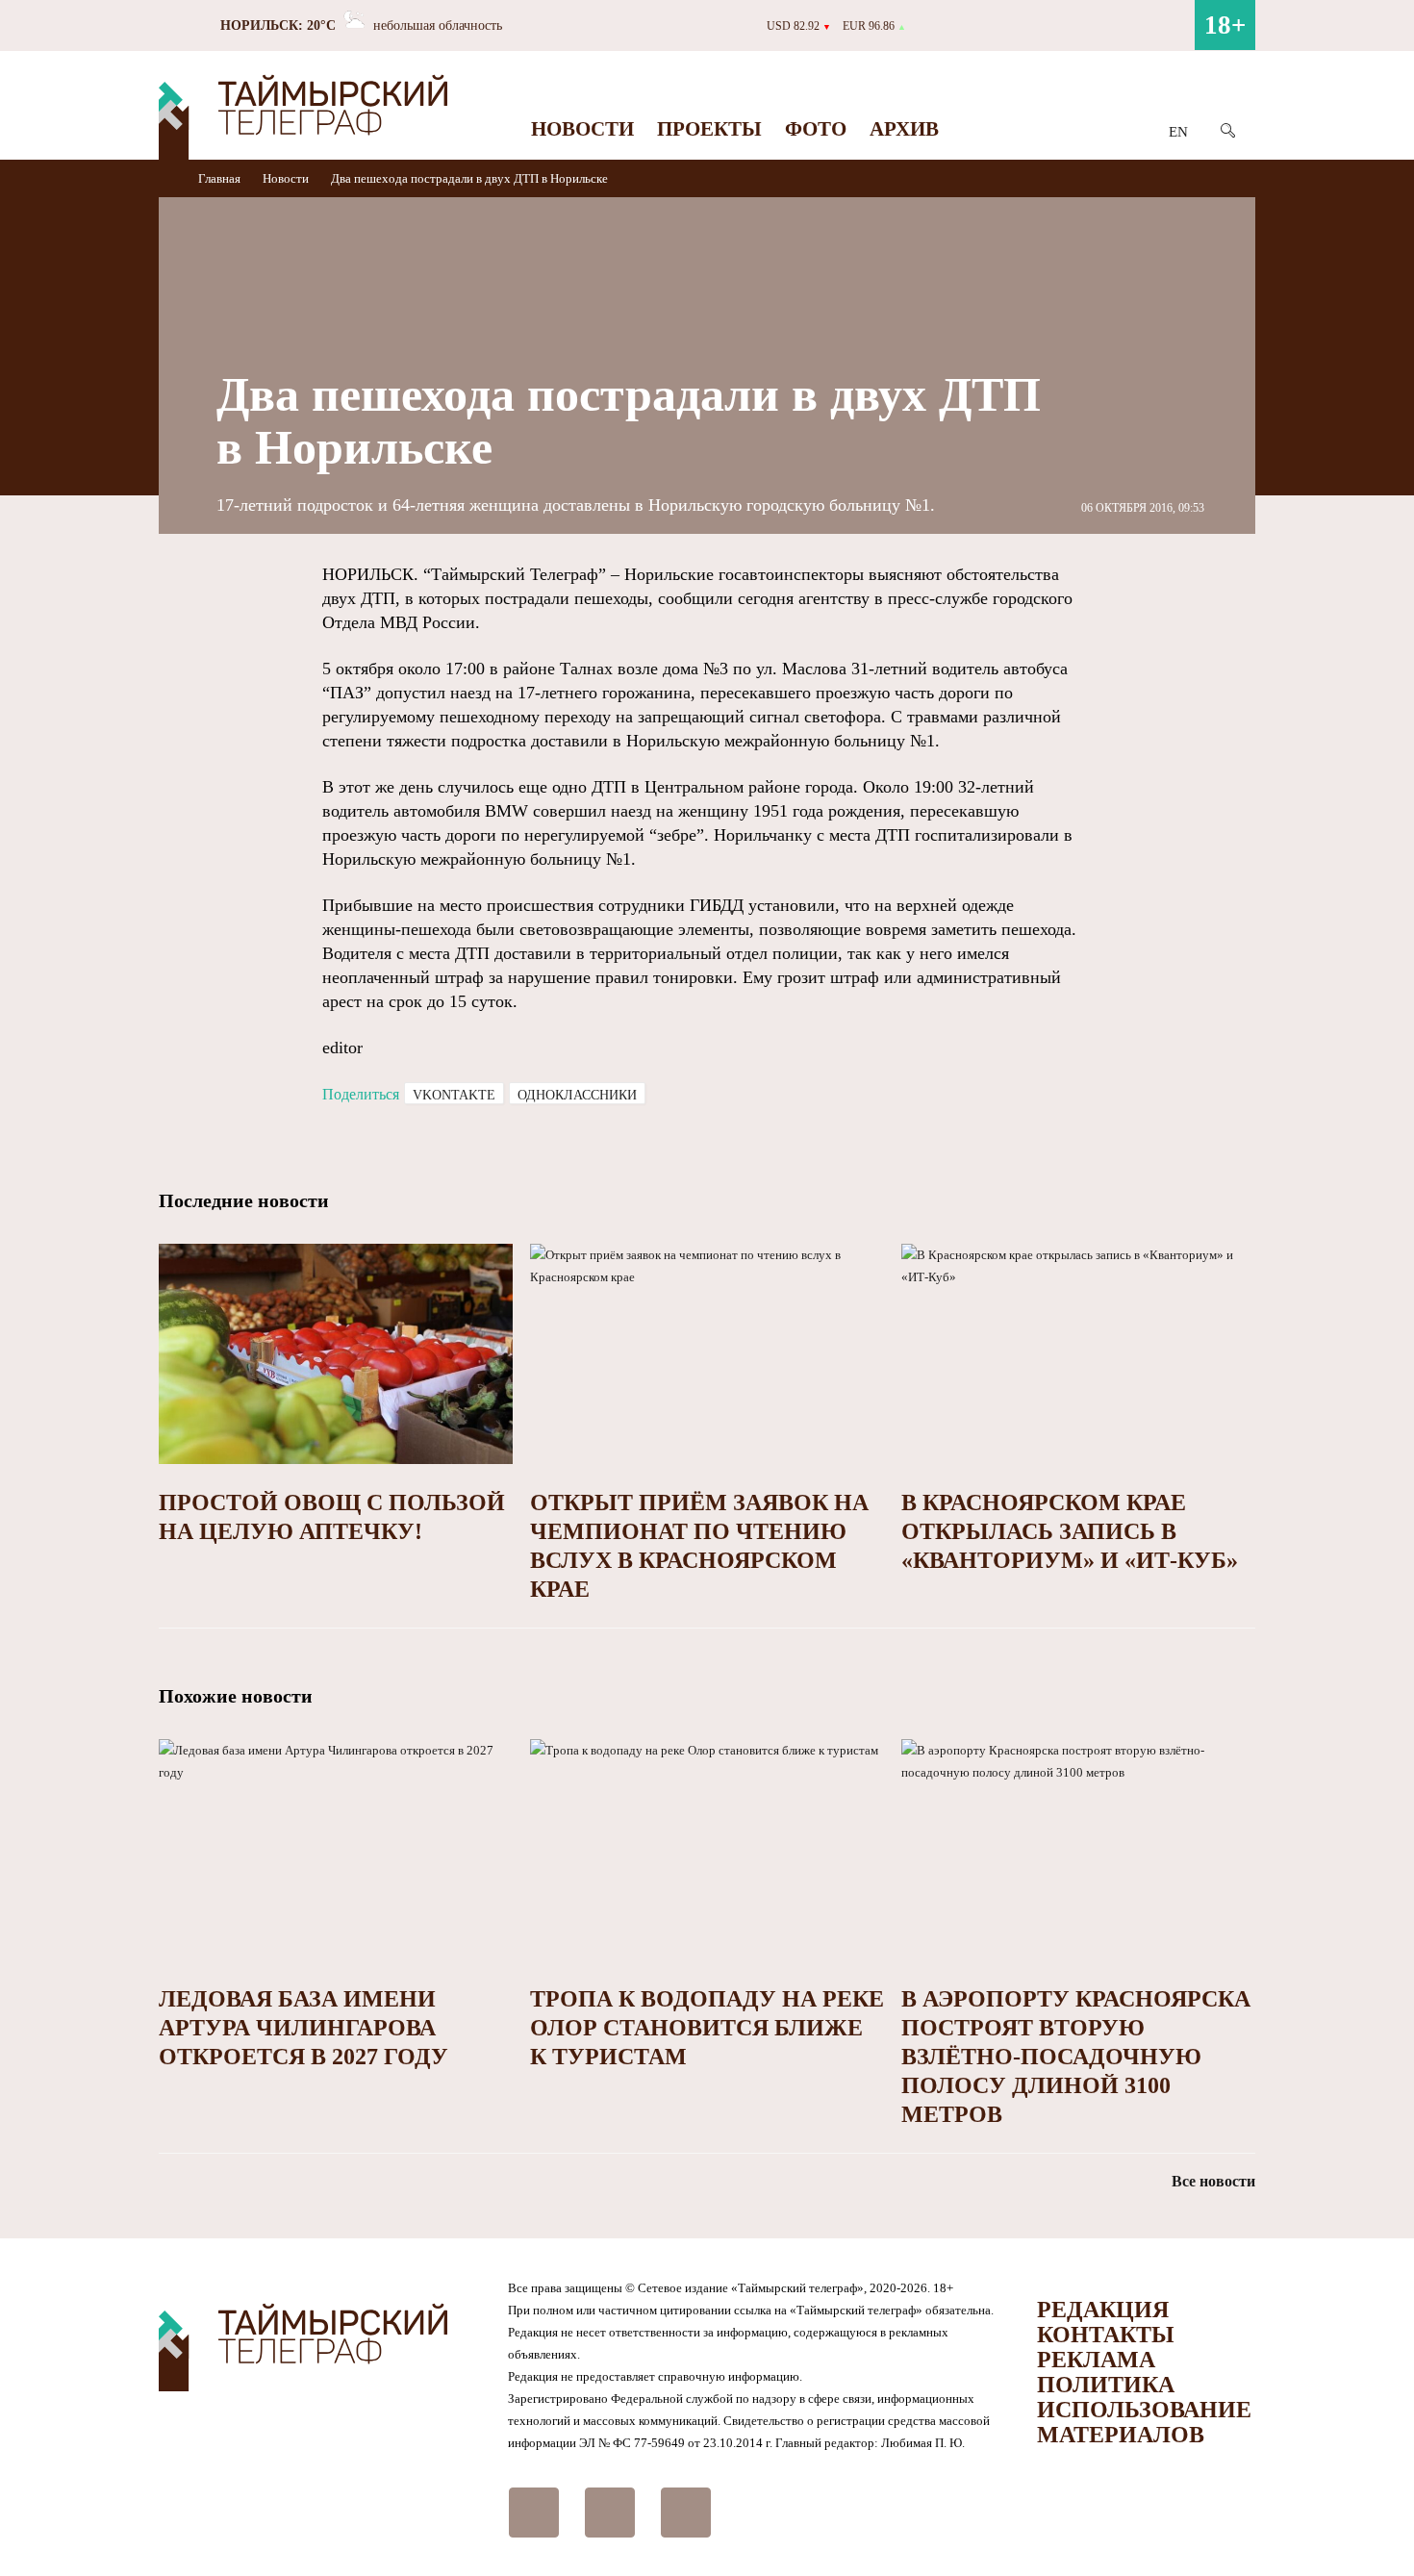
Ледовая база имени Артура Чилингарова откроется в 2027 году (303, 2028)
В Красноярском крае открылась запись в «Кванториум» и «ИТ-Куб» (1070, 1531)
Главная (221, 178)
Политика (1106, 2385)
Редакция (1103, 2310)
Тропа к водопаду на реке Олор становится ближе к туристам (707, 2028)
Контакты (1106, 2335)
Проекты (709, 129)
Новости (582, 129)
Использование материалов (1144, 2422)
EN (1178, 132)
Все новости (1213, 2181)
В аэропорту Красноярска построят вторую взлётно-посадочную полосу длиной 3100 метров (1076, 2057)
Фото (816, 129)
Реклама (1096, 2360)
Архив (904, 129)
